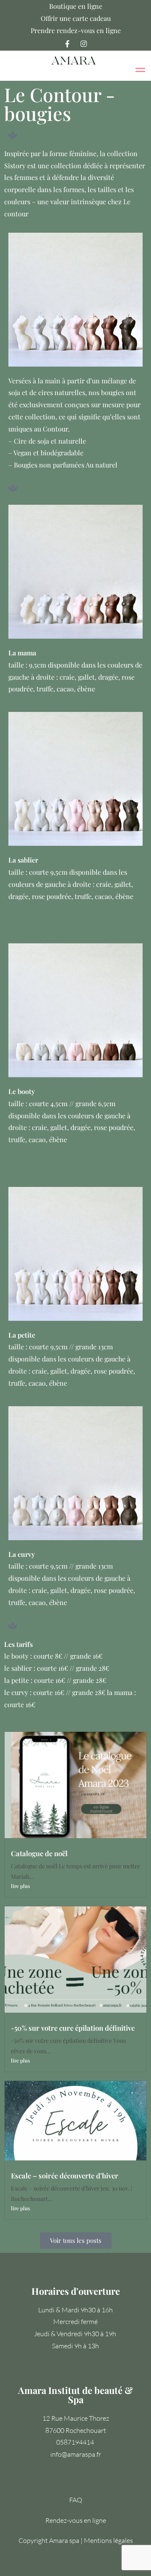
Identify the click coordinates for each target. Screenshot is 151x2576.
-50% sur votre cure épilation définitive (73, 2028)
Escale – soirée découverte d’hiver (65, 2175)
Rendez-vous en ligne (76, 2520)
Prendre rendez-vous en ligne (76, 30)
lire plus (20, 1886)
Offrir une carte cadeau (76, 18)
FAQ (76, 2500)
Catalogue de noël (39, 1853)
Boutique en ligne (76, 6)
